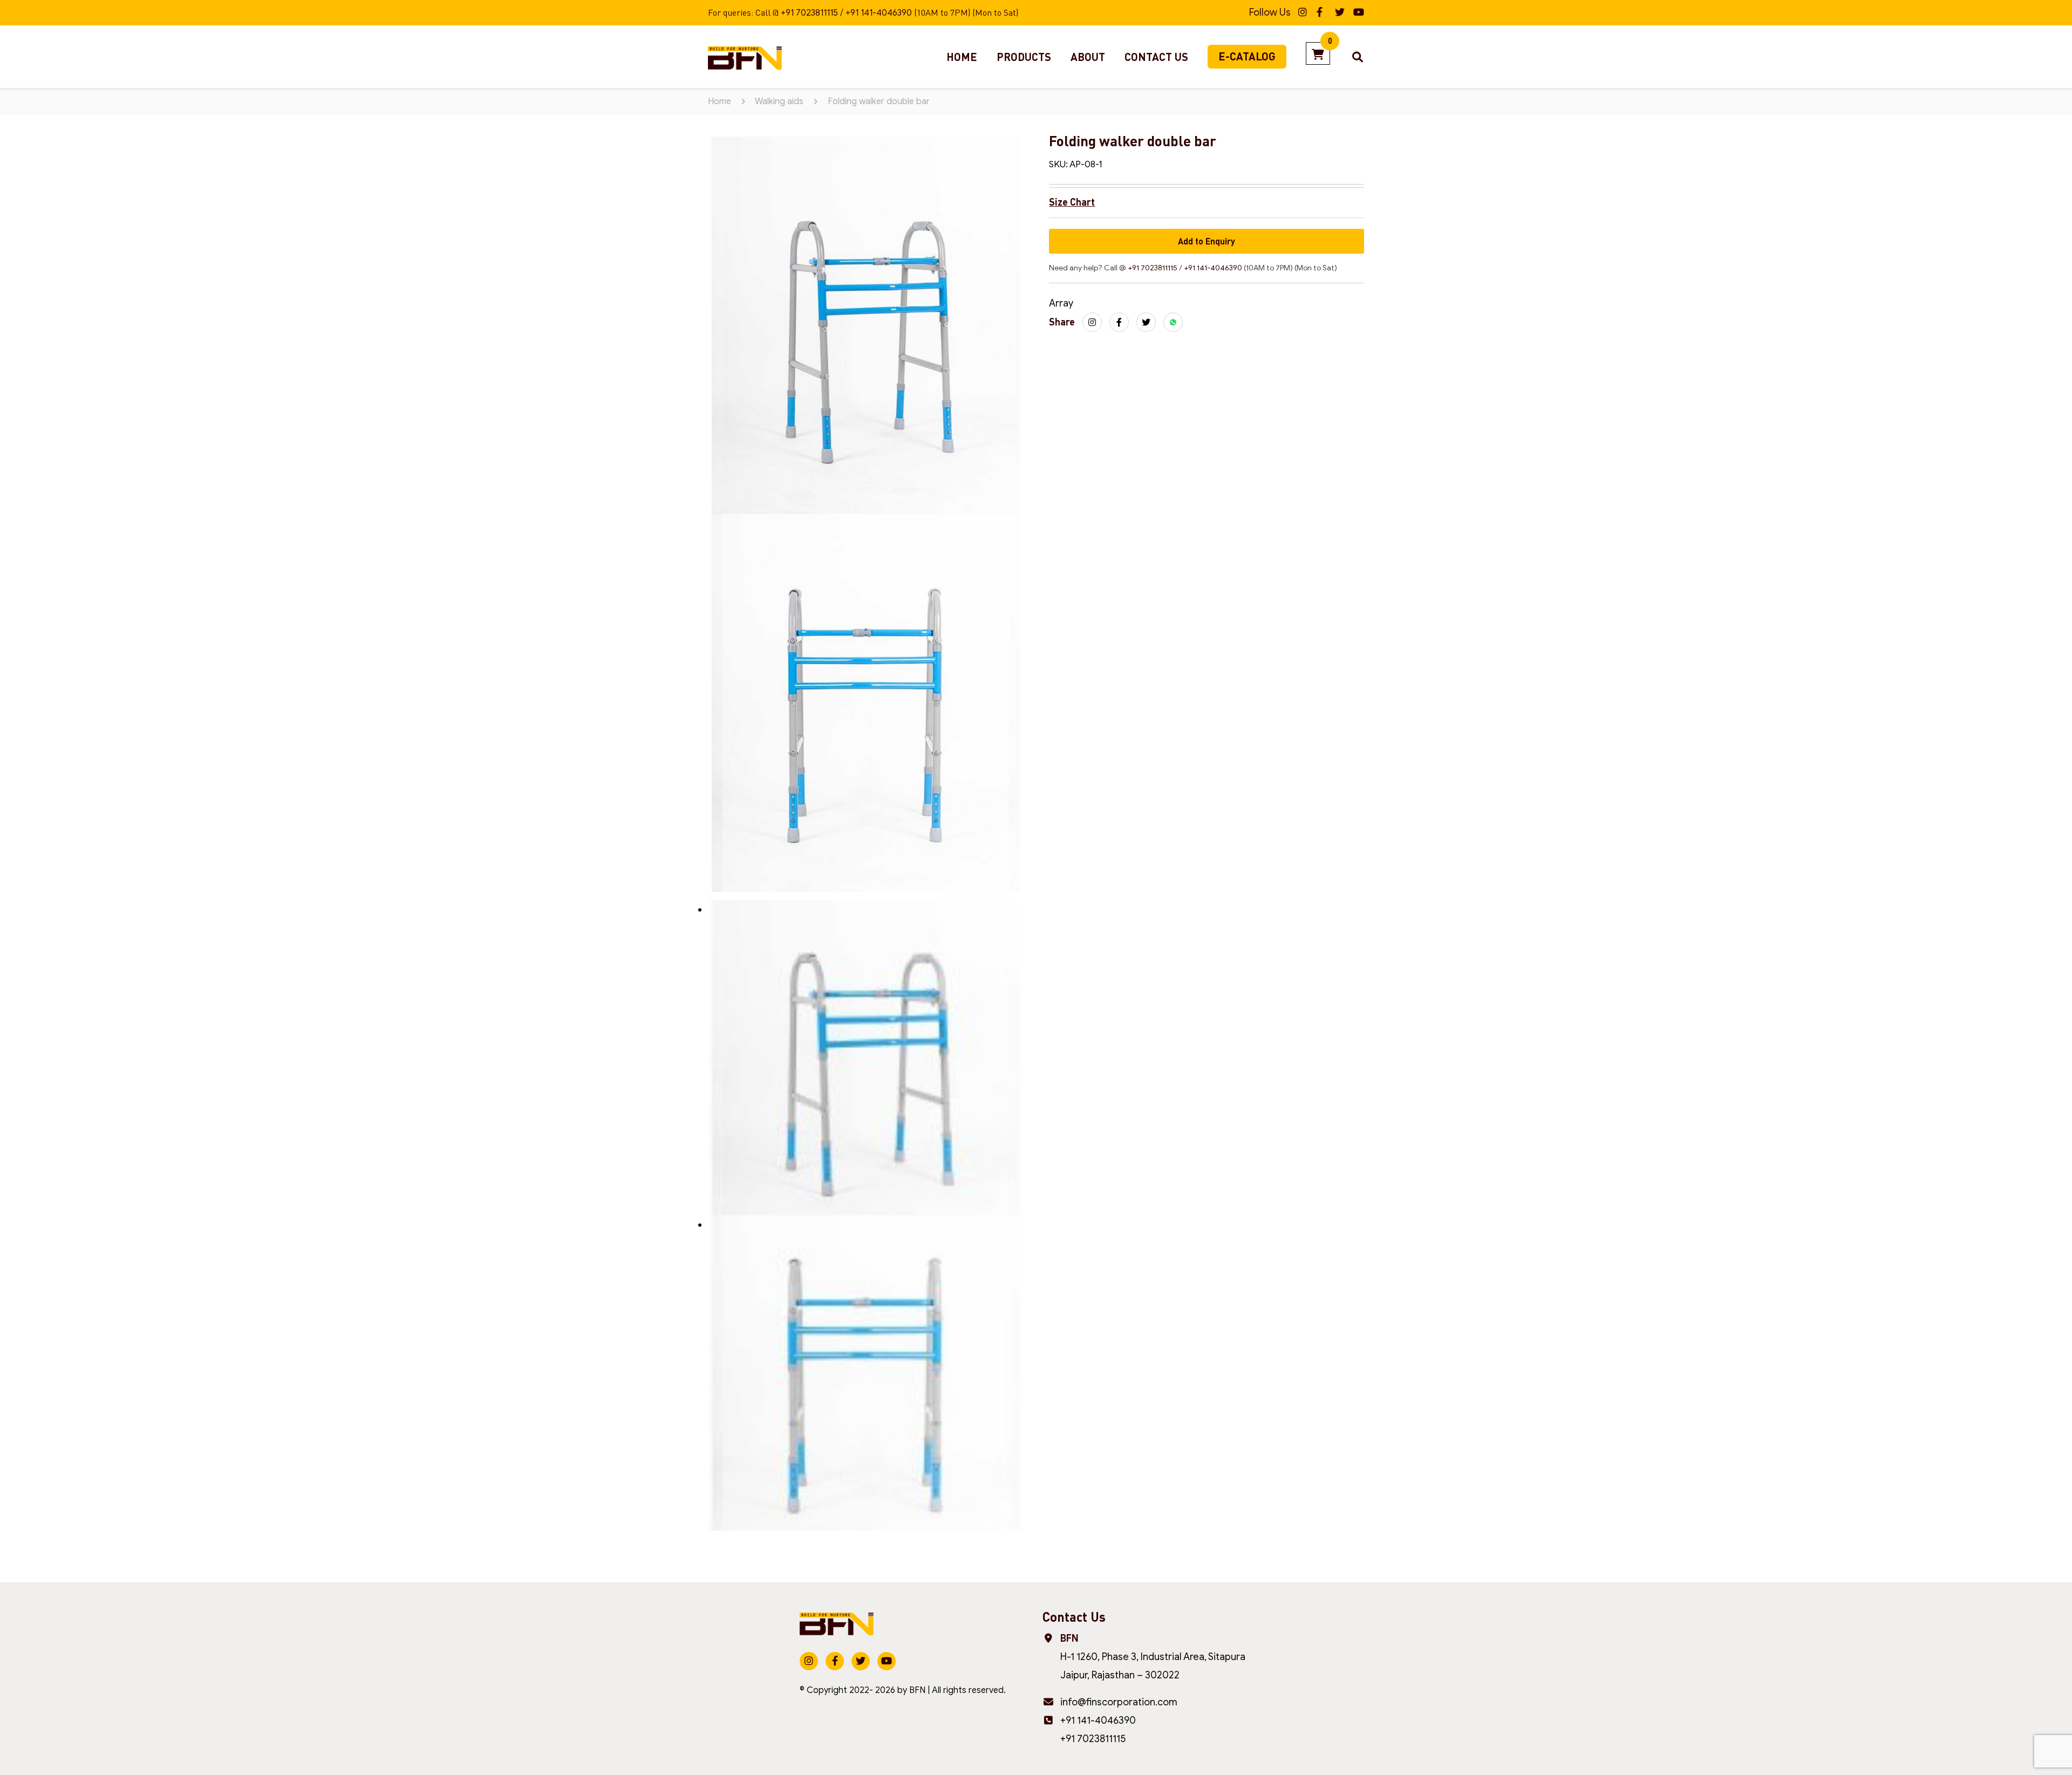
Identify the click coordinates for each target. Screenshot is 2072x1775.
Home (962, 57)
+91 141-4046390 (879, 13)
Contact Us (1156, 57)
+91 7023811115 (809, 13)
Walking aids (779, 101)
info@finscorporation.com (1119, 1702)
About (1088, 57)
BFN (917, 1690)
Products (1024, 57)
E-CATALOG (1247, 56)
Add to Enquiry (1207, 241)
